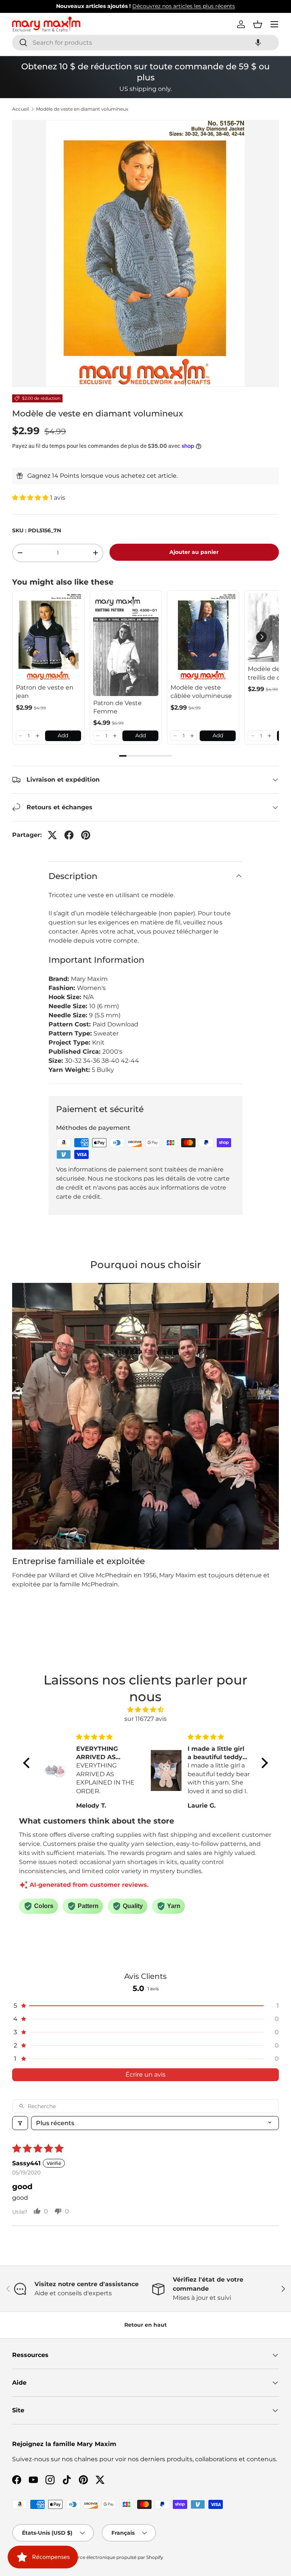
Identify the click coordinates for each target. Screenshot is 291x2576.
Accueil (20, 109)
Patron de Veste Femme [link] (117, 707)
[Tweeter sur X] (52, 835)
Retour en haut (145, 2325)
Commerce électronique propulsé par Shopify (111, 2557)
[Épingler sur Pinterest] (86, 835)
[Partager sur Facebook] (69, 835)
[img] (145, 1710)
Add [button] (63, 735)
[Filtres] (20, 2123)
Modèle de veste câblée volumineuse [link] (201, 692)
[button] (258, 43)
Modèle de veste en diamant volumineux (82, 109)
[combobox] (145, 43)
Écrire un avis (145, 2075)
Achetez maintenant (216, 6)
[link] (48, 637)
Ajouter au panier (194, 552)
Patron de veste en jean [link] (45, 692)
